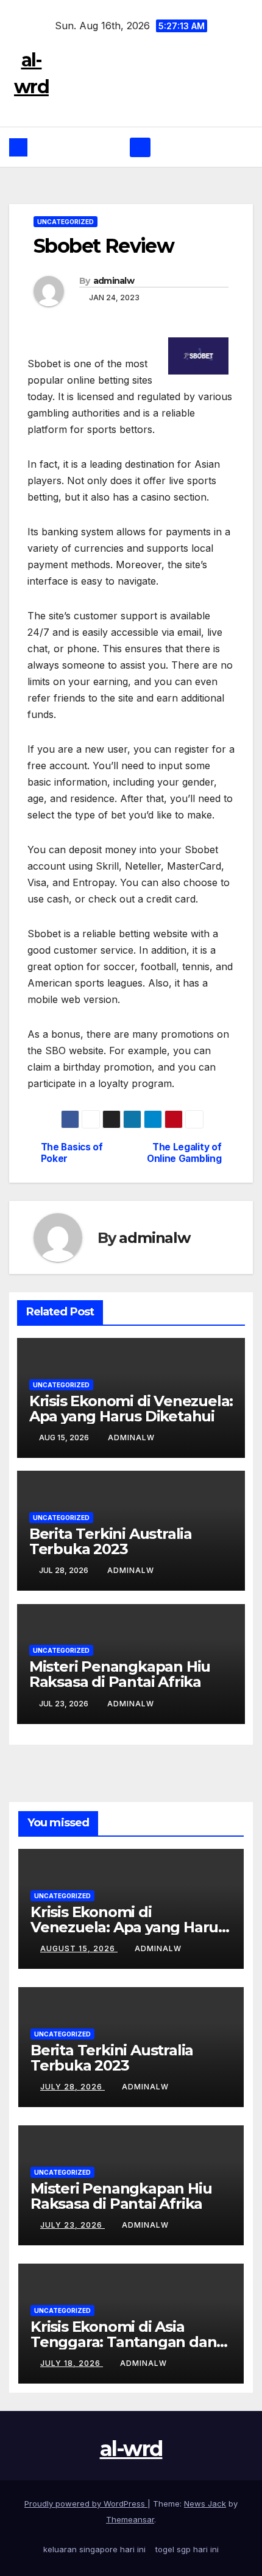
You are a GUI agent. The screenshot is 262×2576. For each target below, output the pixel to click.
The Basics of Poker (72, 1153)
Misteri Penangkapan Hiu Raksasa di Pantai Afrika (120, 1674)
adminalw (114, 281)
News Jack (205, 2504)
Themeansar (130, 2519)
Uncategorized (65, 222)
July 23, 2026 (73, 2225)
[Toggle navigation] (140, 147)
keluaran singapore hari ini (94, 2549)
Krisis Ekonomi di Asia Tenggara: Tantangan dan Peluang (123, 2342)
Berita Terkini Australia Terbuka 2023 (111, 1541)
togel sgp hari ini (187, 2549)
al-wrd (131, 2449)
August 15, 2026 (79, 1948)
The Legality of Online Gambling (184, 1153)
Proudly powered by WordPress (86, 2504)
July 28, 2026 (73, 2087)
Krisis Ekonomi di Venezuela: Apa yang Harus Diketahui (131, 1409)
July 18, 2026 (72, 2363)
